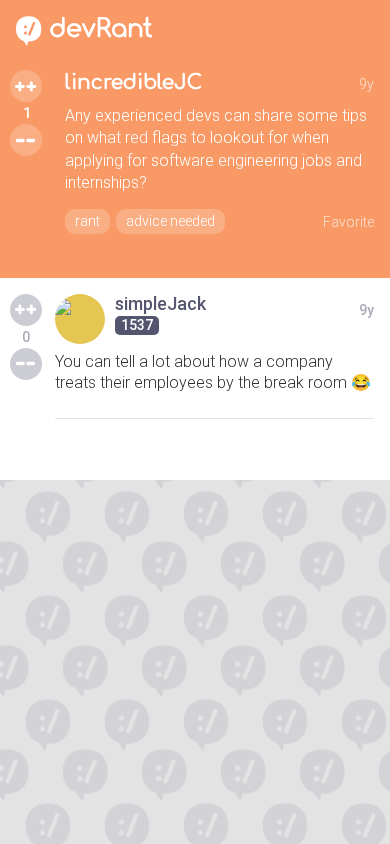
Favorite (348, 222)
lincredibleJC (133, 82)
